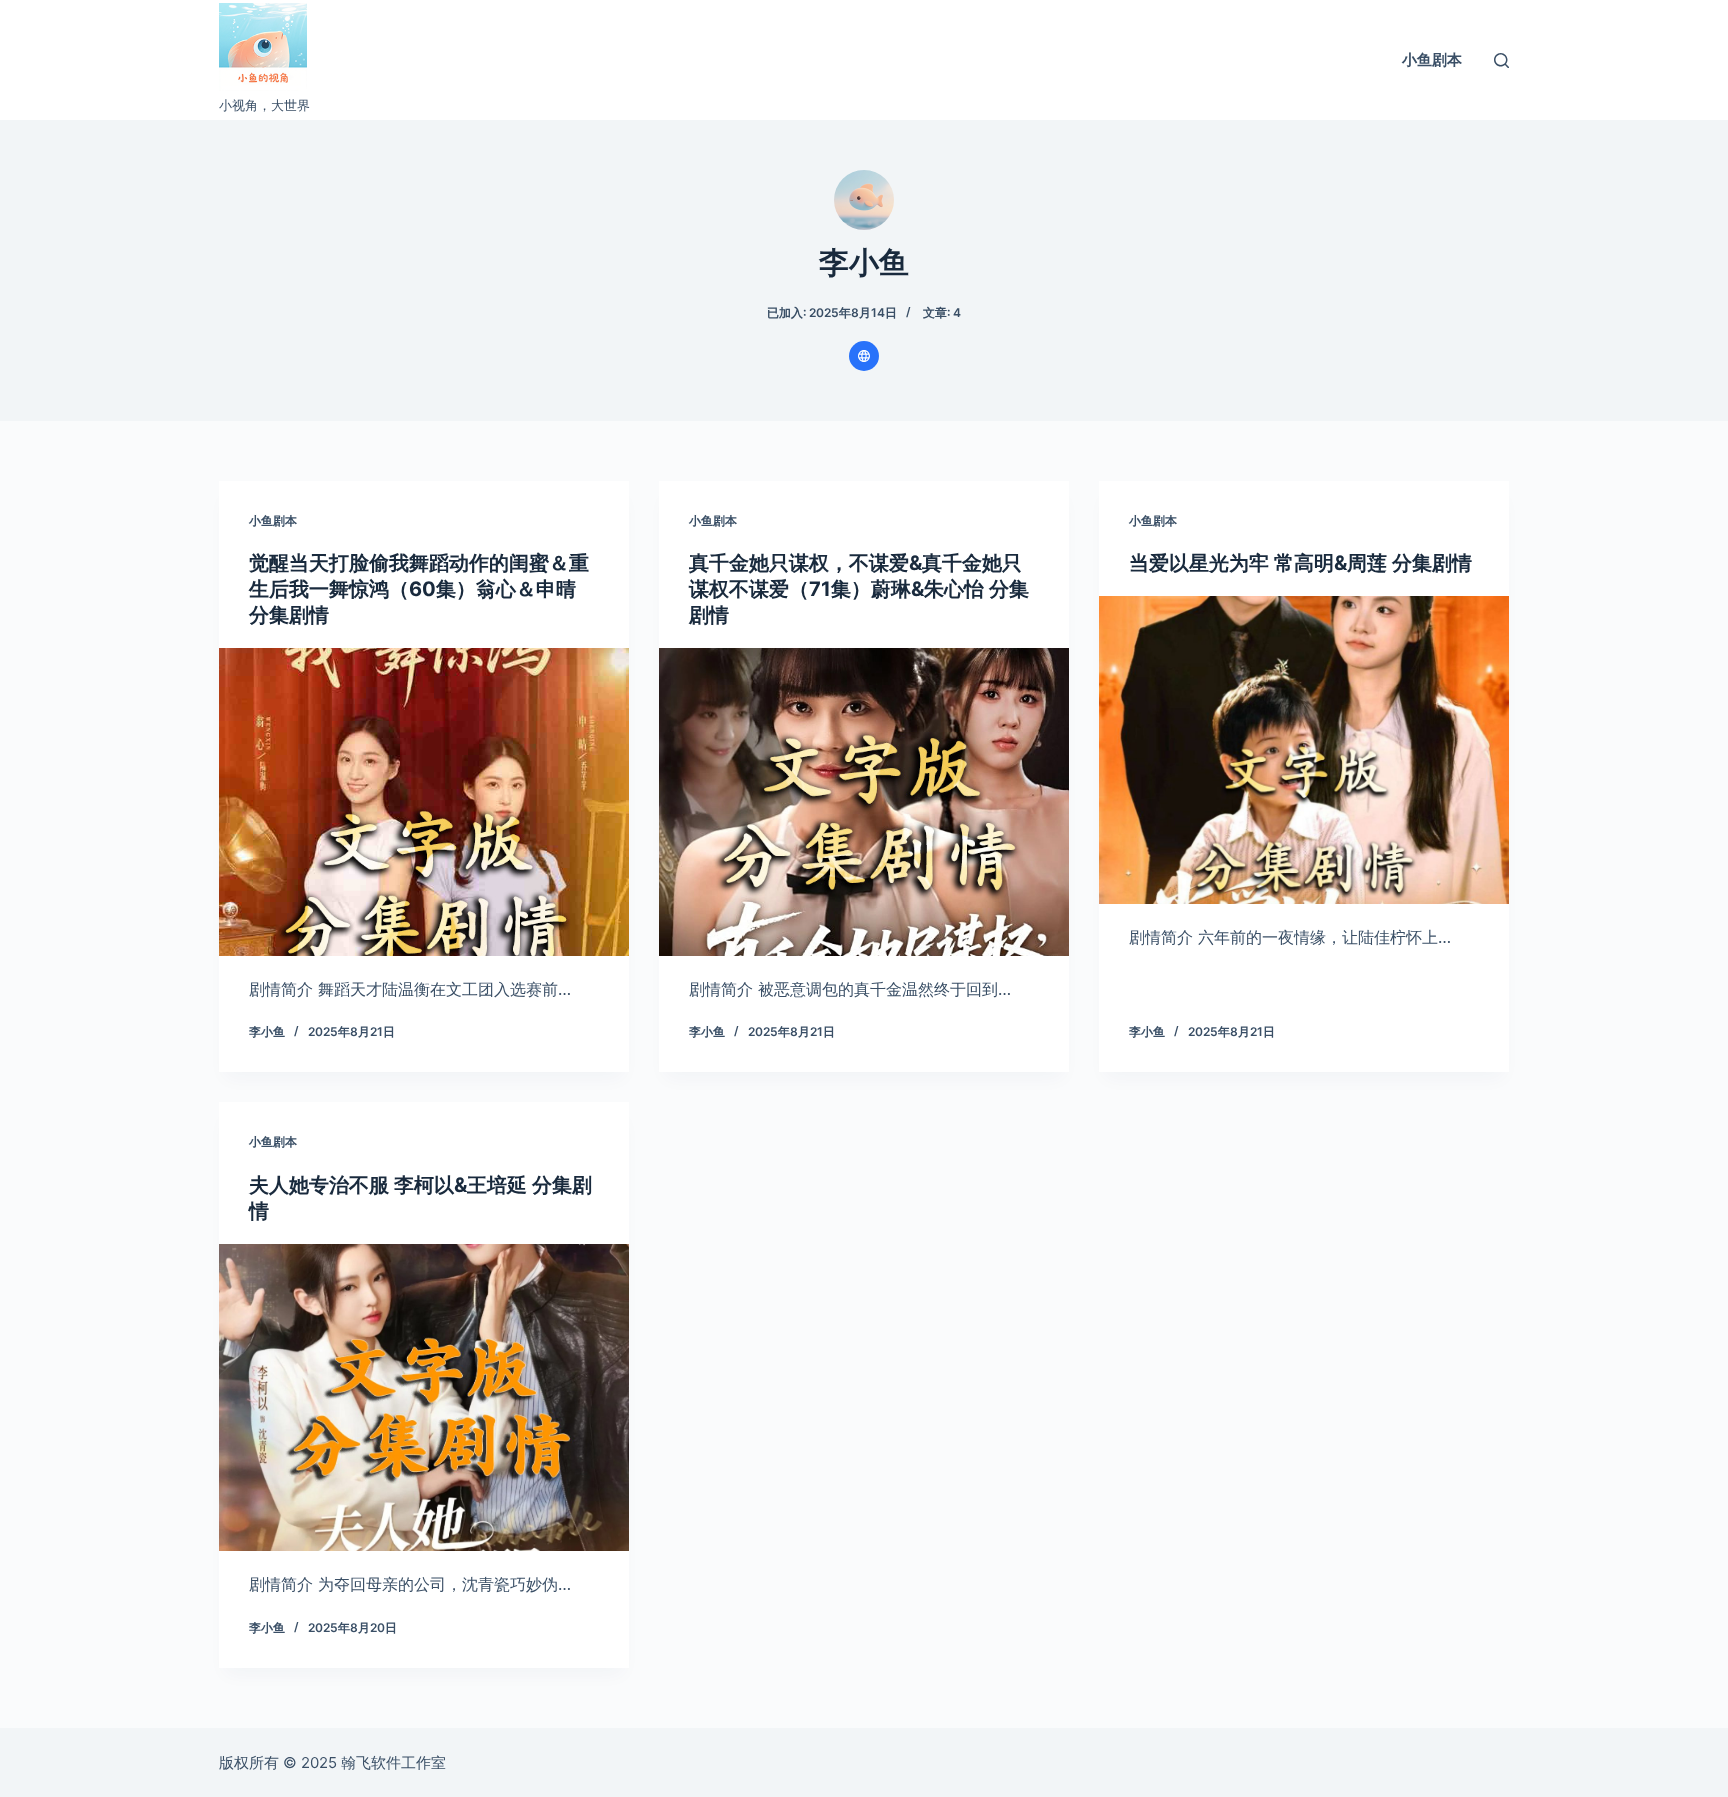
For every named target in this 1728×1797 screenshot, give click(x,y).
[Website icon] (864, 356)
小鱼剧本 (1432, 59)
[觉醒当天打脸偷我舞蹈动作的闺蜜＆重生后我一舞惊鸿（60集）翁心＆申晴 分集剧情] (424, 802)
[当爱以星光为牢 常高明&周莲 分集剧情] (1304, 750)
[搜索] (1501, 60)
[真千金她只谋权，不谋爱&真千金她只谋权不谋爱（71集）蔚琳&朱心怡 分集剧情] (864, 802)
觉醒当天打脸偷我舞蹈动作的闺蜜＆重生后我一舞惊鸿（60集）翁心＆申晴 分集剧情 (419, 589)
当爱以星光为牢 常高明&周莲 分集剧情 (1300, 563)
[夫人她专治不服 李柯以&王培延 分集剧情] (424, 1398)
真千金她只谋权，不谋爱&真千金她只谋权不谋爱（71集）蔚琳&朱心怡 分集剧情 (859, 589)
